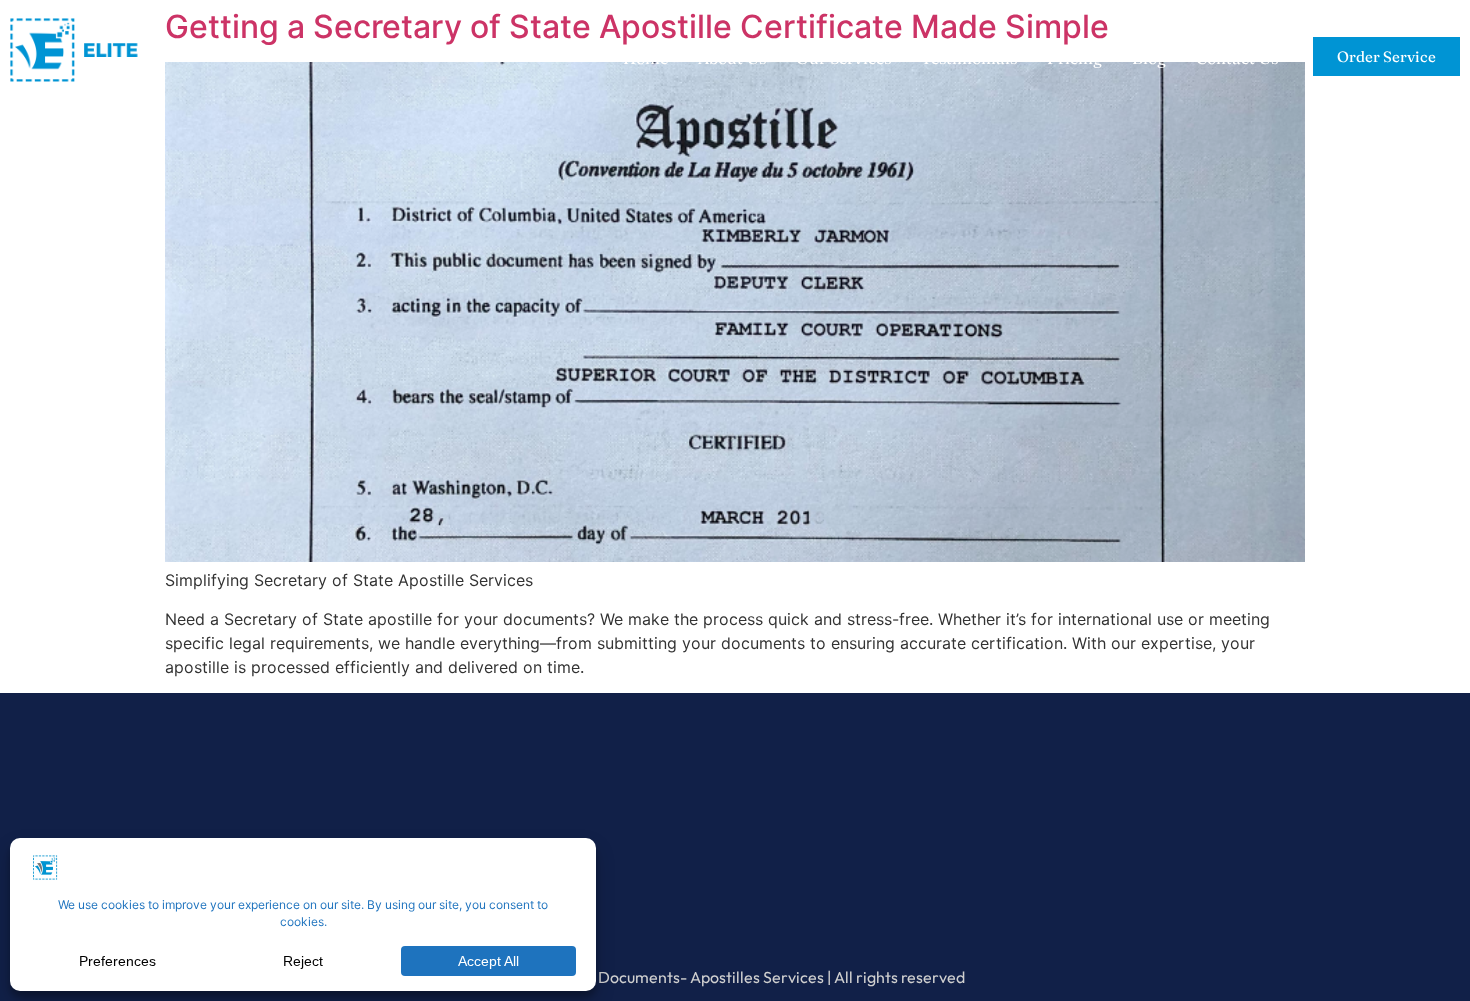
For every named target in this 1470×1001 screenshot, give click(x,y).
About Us (732, 58)
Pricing (1074, 58)
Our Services (843, 58)
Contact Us (1237, 58)
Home (645, 58)
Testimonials (969, 58)
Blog (1149, 58)
